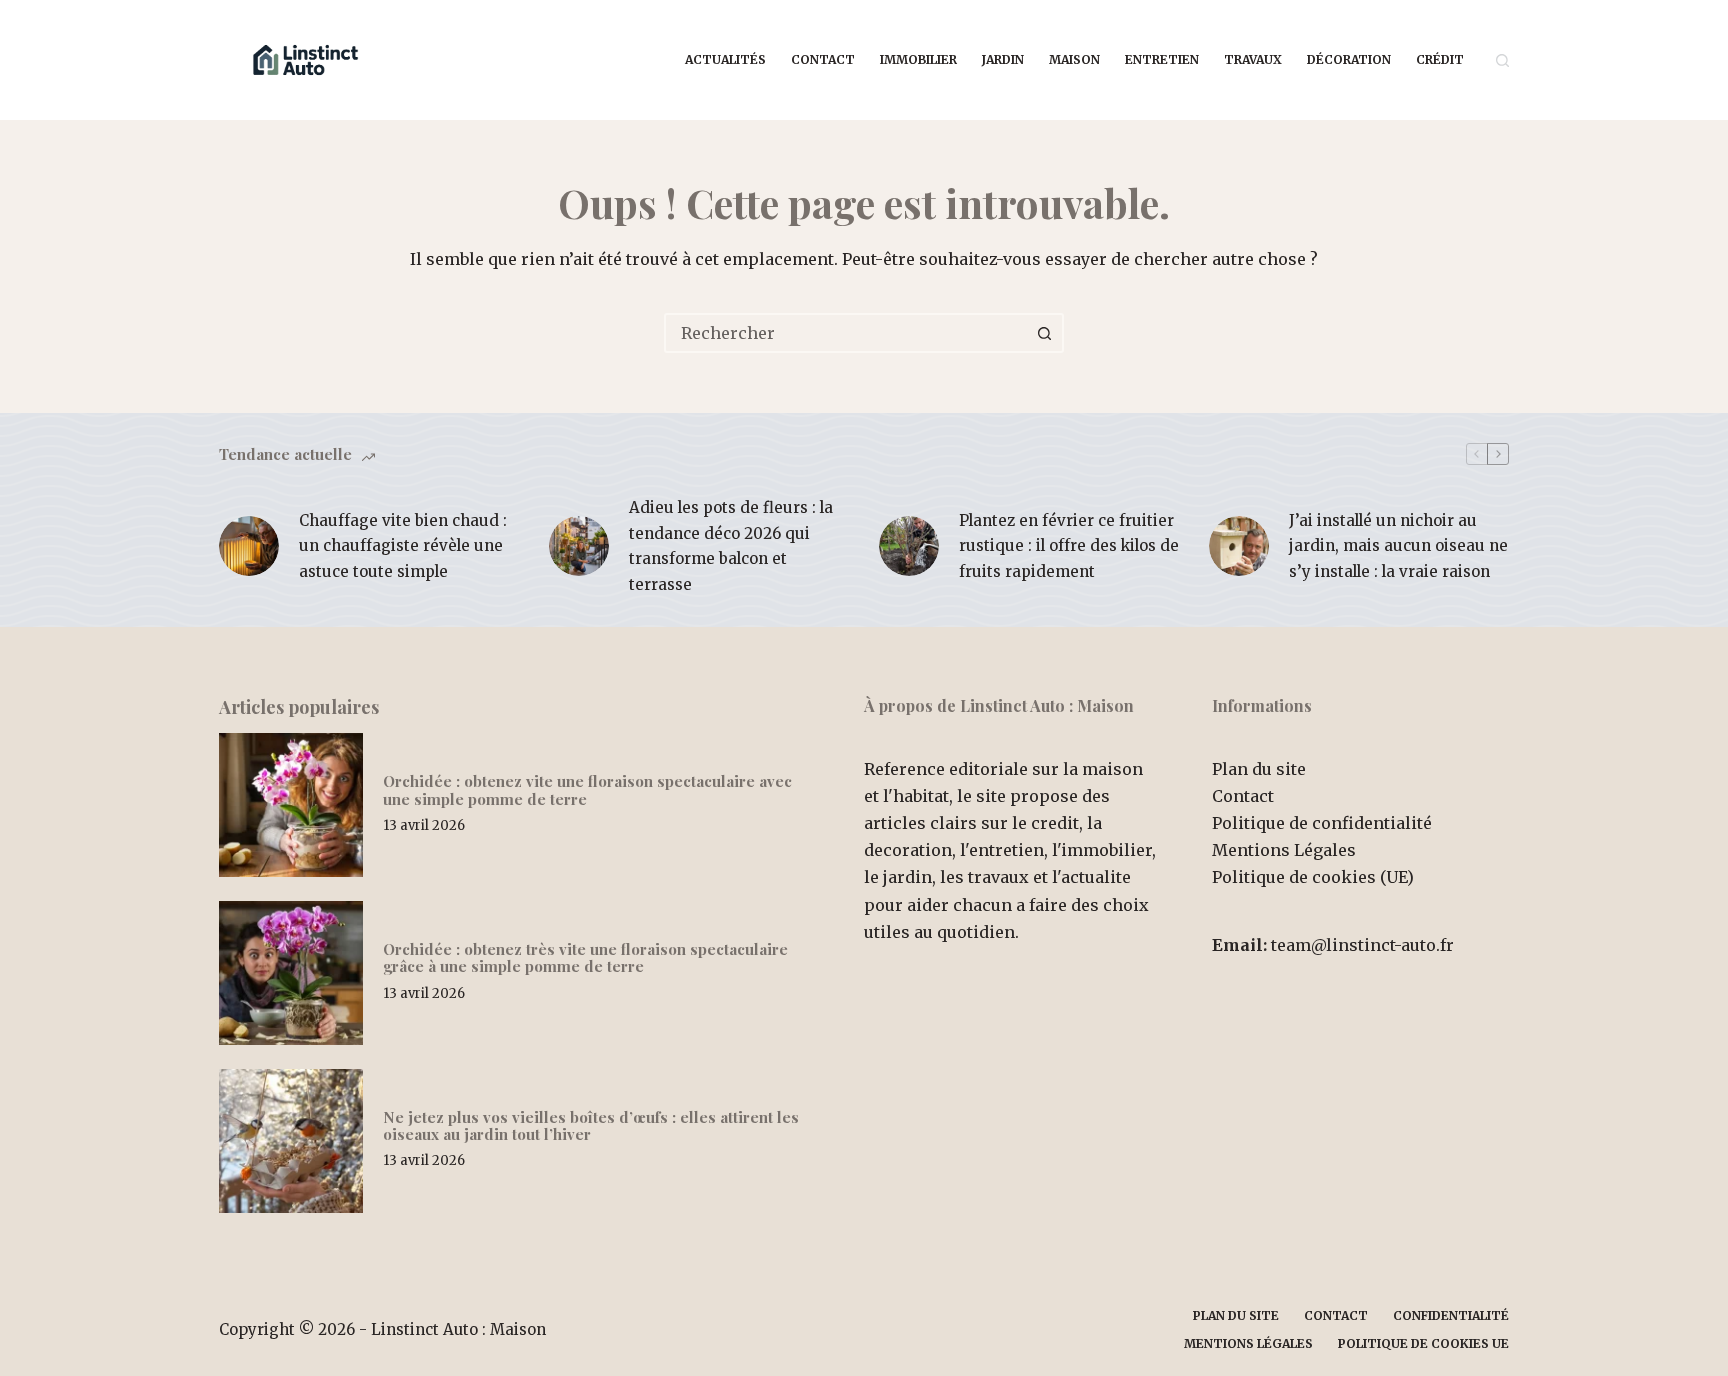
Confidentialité (1451, 1315)
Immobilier (918, 59)
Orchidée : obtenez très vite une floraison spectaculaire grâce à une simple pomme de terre (585, 957)
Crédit (1440, 59)
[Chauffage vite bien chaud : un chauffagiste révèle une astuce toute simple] (249, 546)
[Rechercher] (1502, 60)
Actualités (725, 59)
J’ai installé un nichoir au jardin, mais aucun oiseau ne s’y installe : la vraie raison (1398, 546)
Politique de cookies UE (1423, 1343)
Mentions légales (1248, 1343)
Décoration (1349, 59)
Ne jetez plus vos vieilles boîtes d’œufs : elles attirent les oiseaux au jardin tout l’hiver (591, 1125)
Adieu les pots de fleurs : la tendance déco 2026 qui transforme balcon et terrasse (731, 546)
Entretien (1162, 59)
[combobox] (846, 333)
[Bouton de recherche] (1044, 333)
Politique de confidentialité (1322, 823)
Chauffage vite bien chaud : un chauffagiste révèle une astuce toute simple (403, 546)
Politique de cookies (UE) (1313, 877)
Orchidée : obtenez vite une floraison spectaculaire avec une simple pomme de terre (587, 789)
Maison (1074, 59)
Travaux (1253, 59)
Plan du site (1259, 769)
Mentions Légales (1284, 850)
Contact (823, 59)
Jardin (1003, 59)
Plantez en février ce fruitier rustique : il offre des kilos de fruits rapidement (1069, 546)
